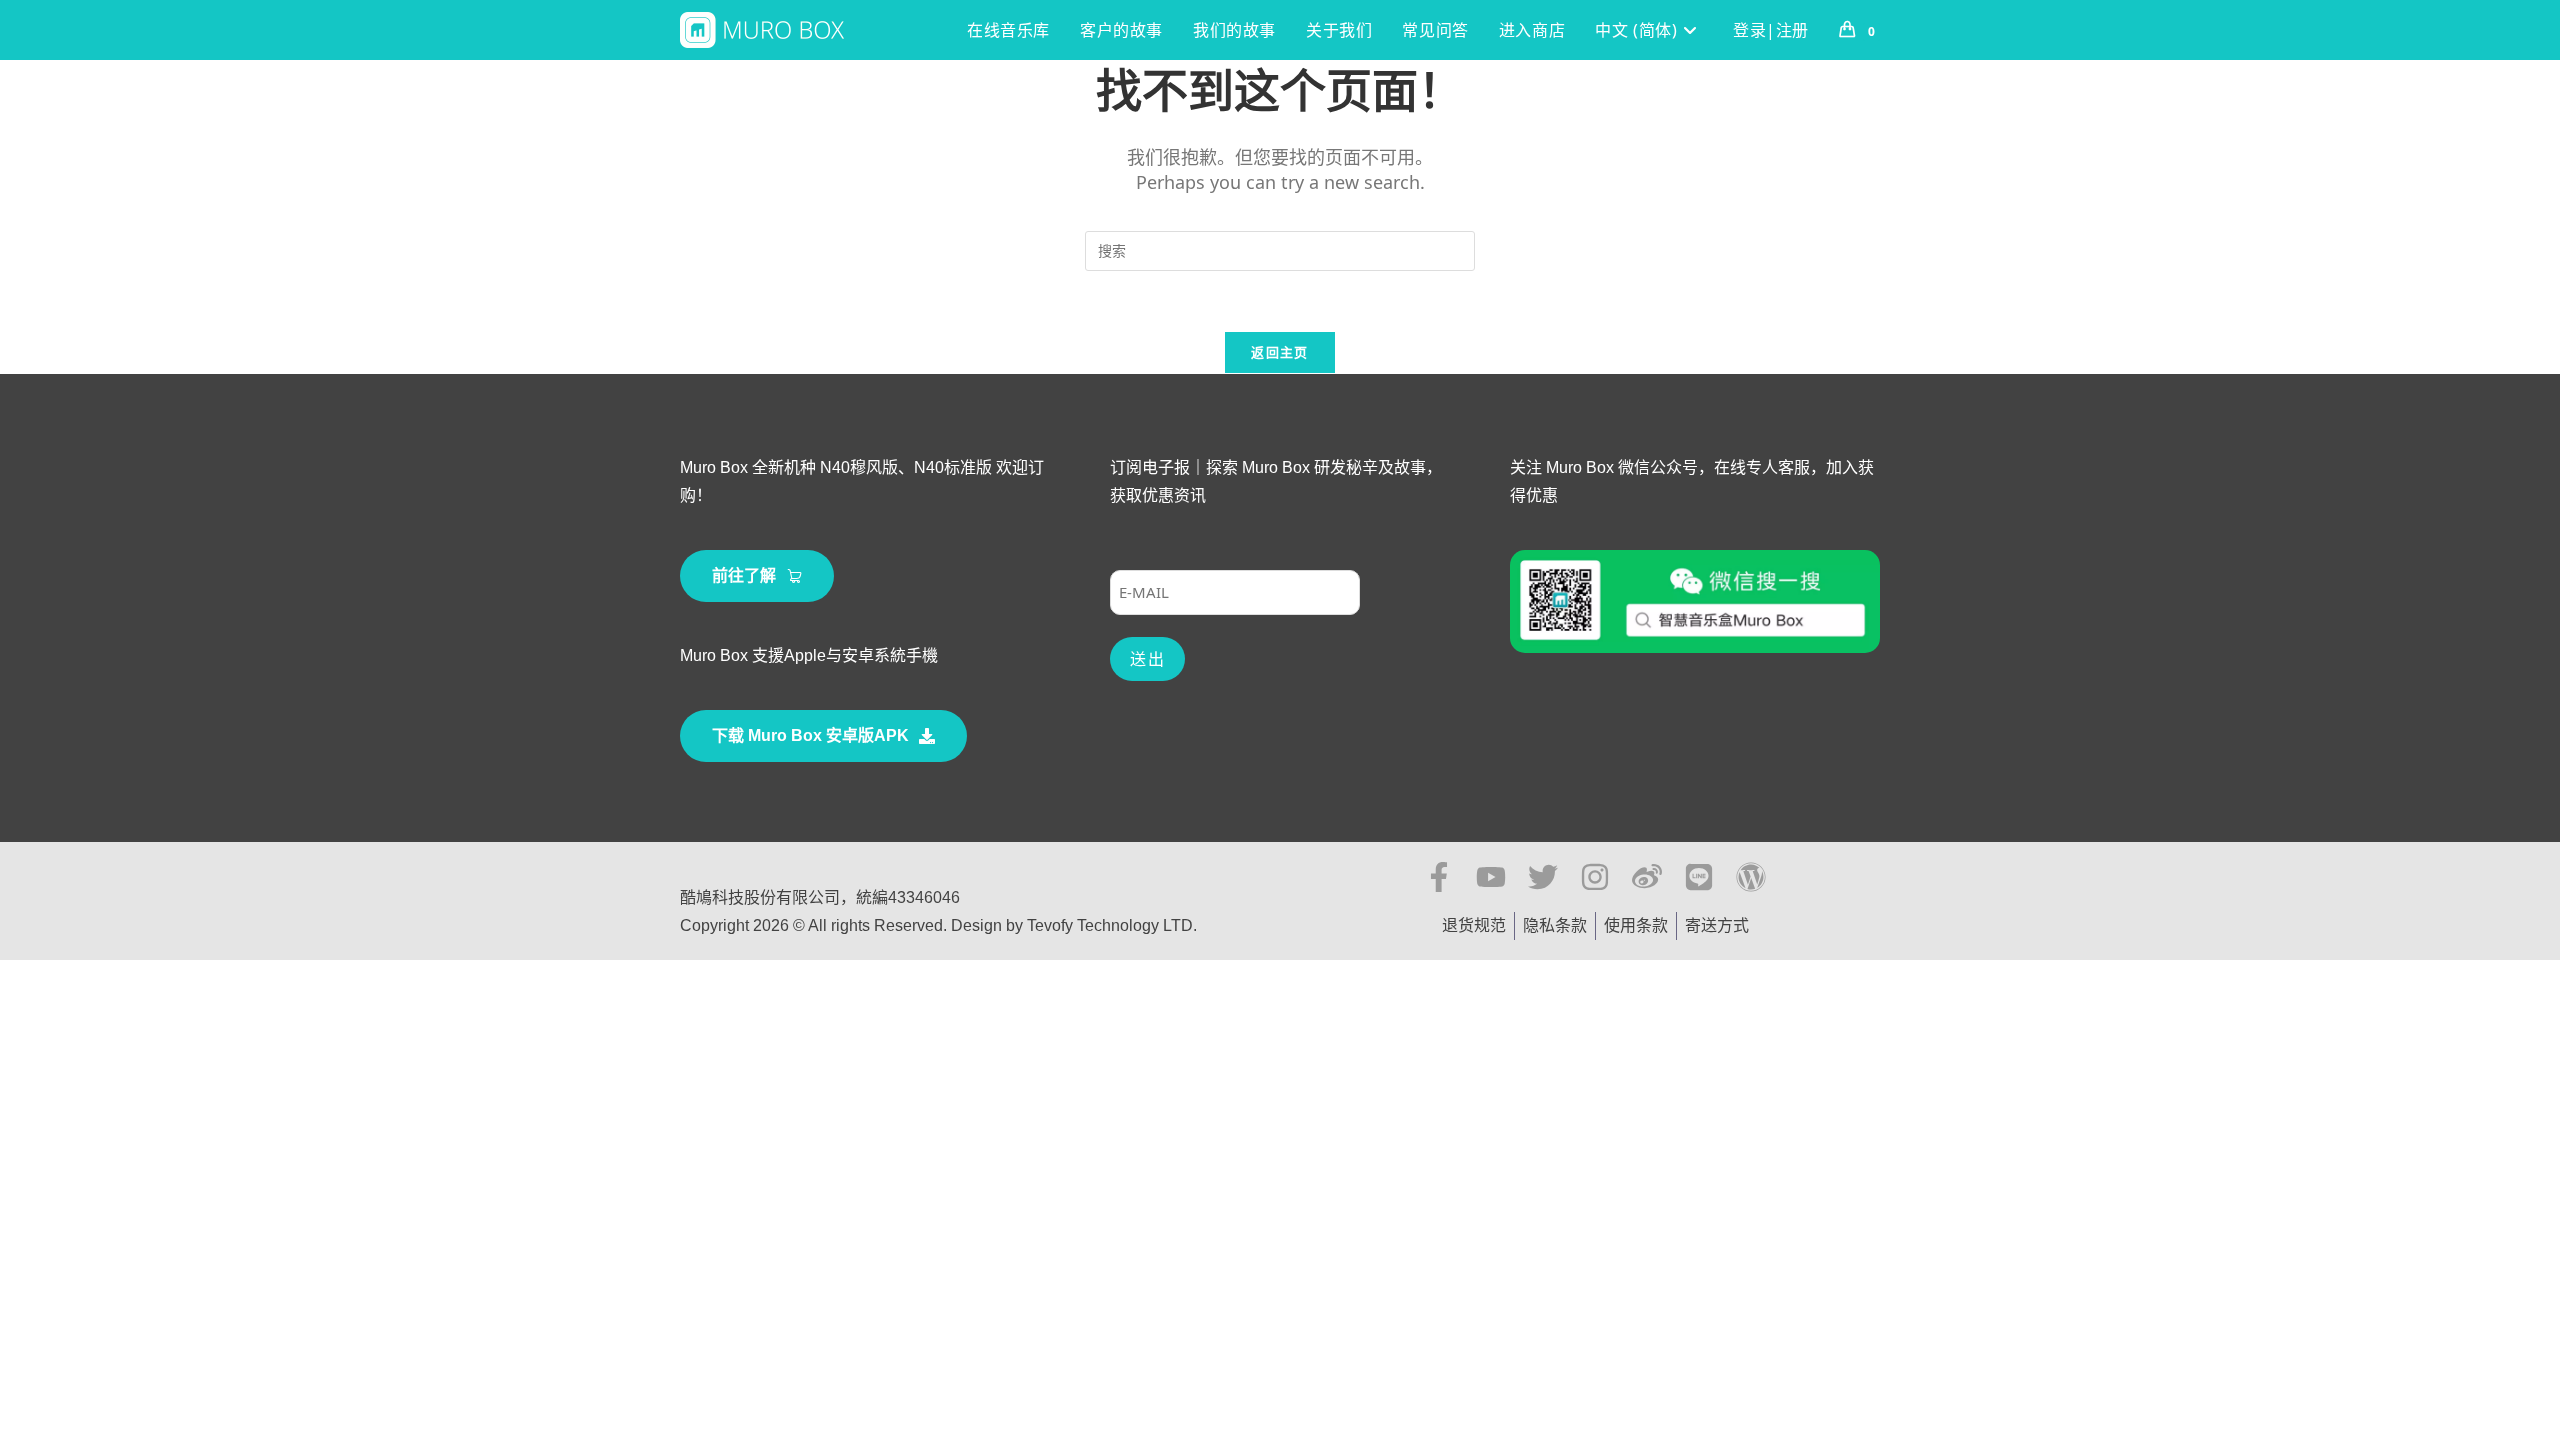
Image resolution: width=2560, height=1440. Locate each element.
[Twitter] (1543, 877)
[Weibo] (1647, 877)
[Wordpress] (1751, 877)
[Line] (1699, 877)
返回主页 (1279, 352)
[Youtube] (1491, 877)
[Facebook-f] (1439, 877)
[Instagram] (1595, 877)
